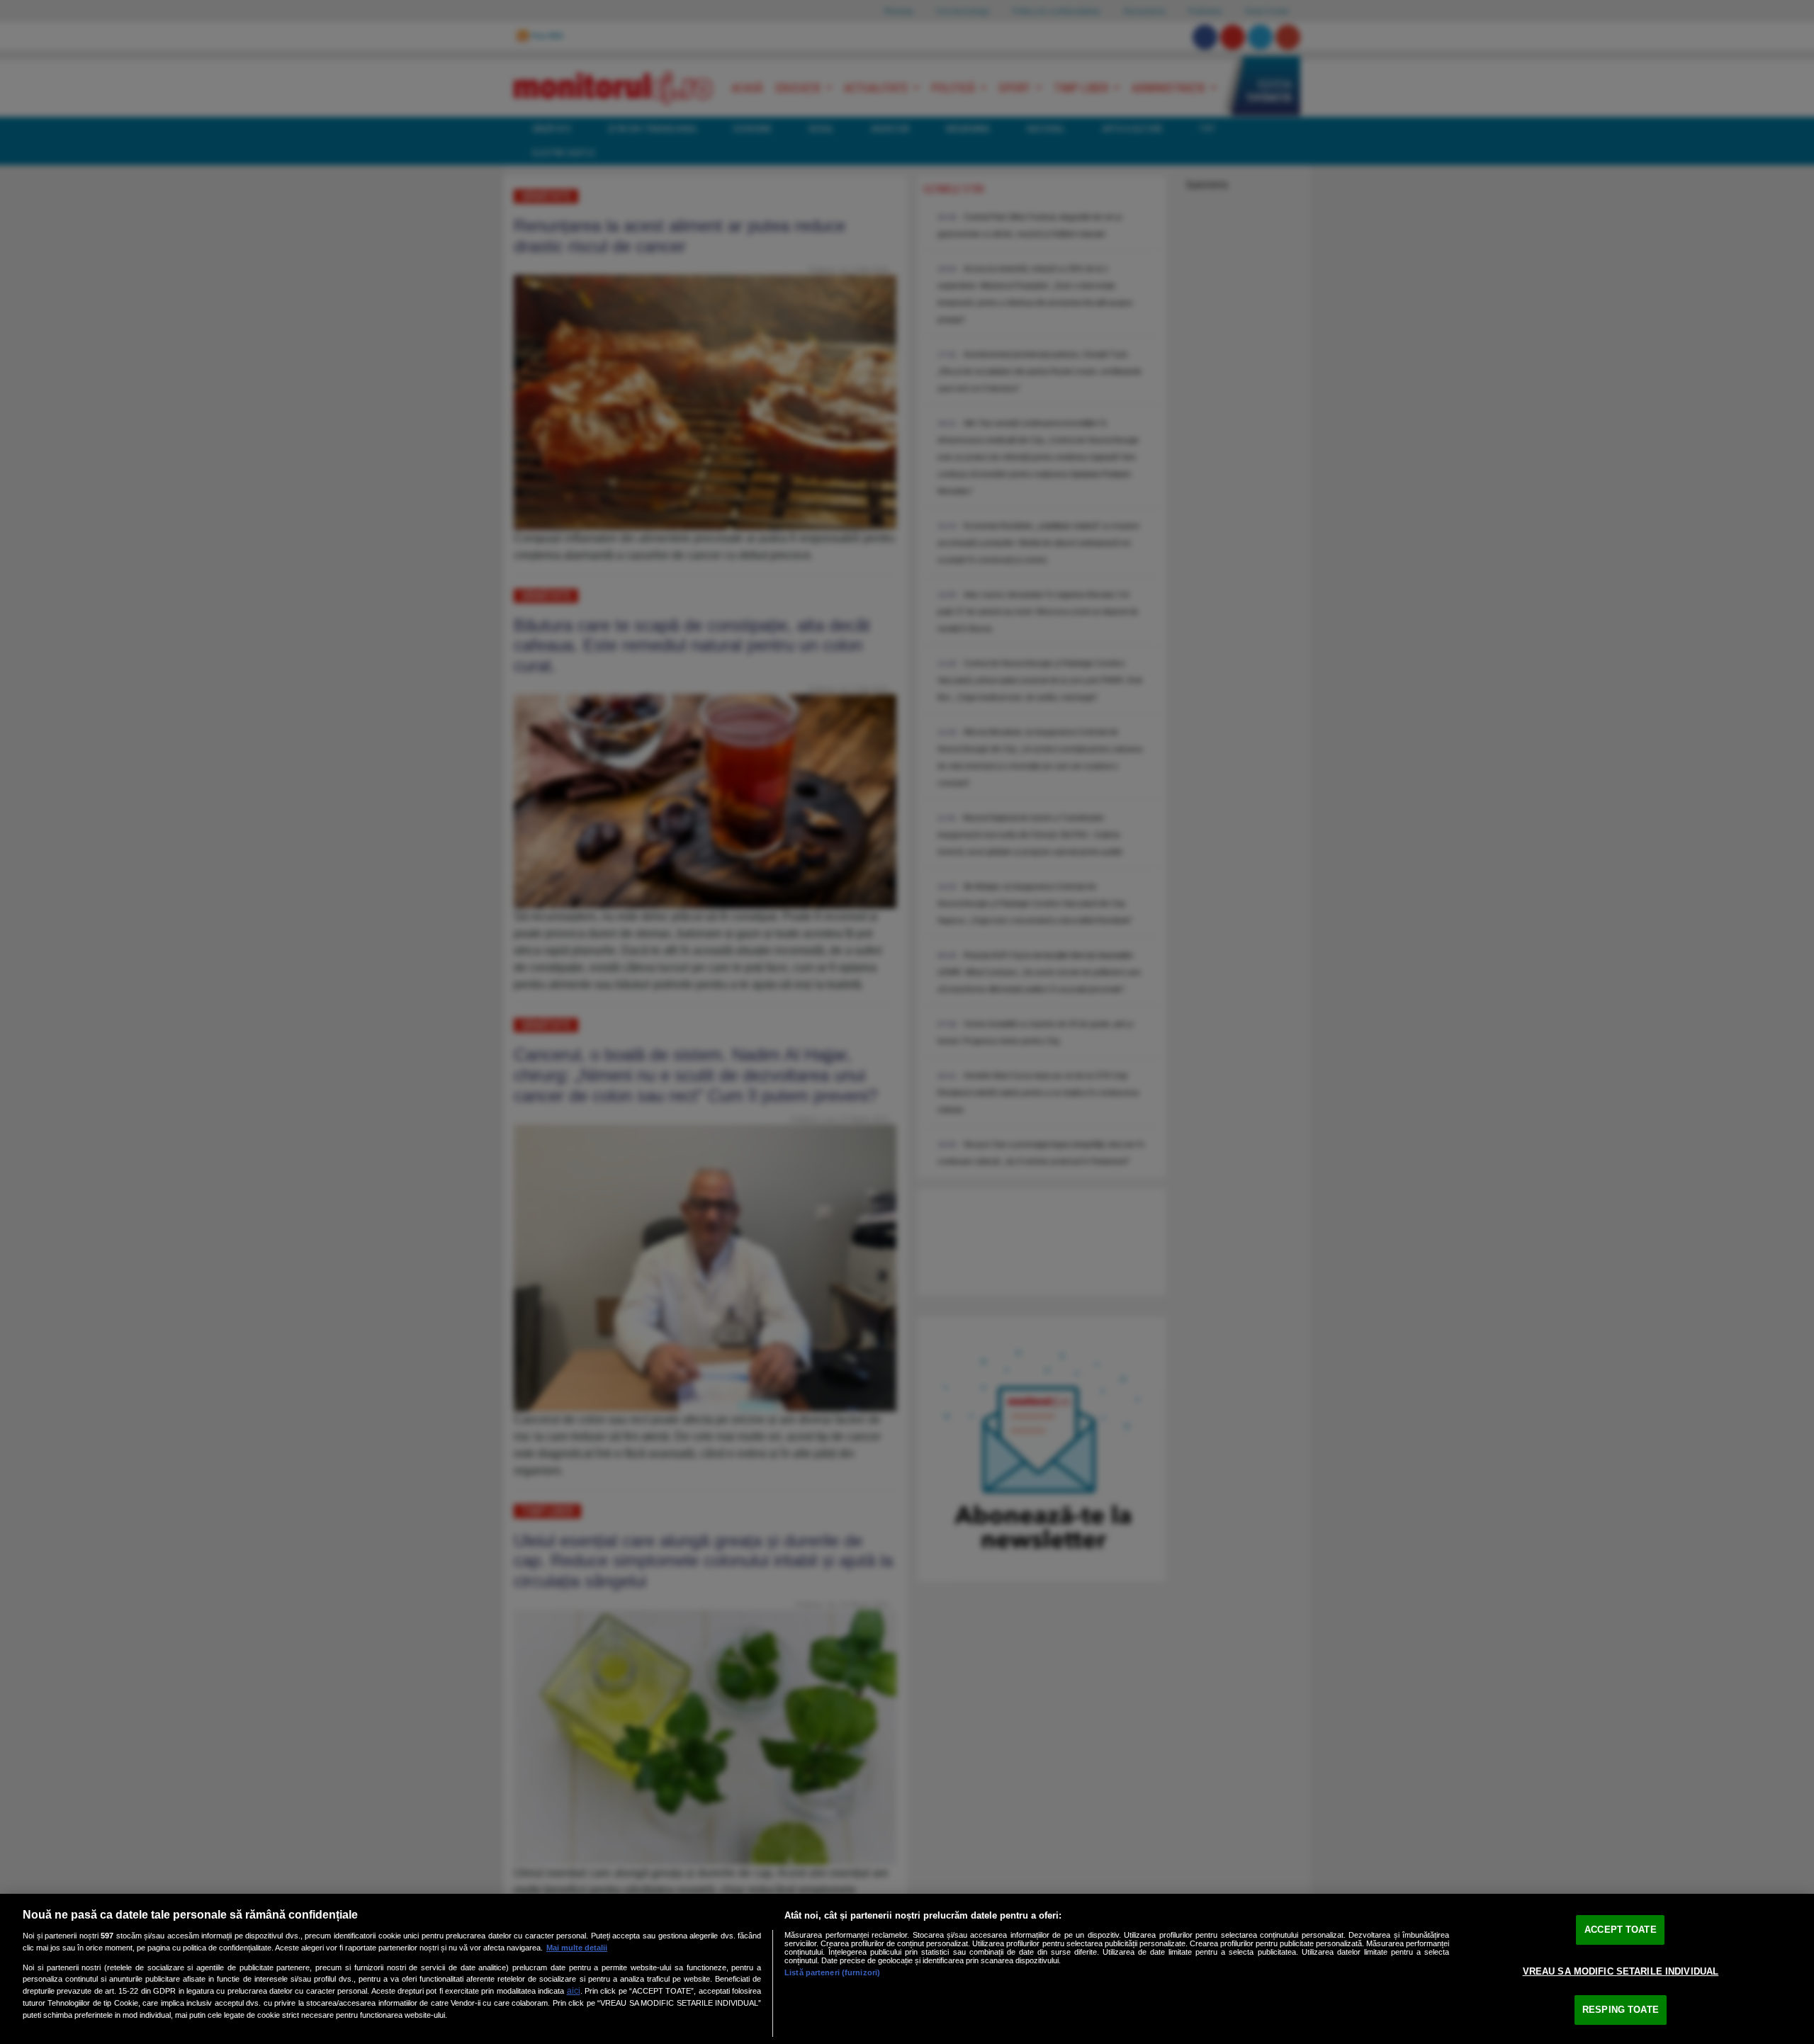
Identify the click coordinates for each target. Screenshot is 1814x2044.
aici (574, 1991)
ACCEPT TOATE (1621, 1930)
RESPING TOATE (1621, 2010)
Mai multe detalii (577, 1948)
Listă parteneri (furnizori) (832, 1972)
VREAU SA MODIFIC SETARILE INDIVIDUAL (1621, 1971)
